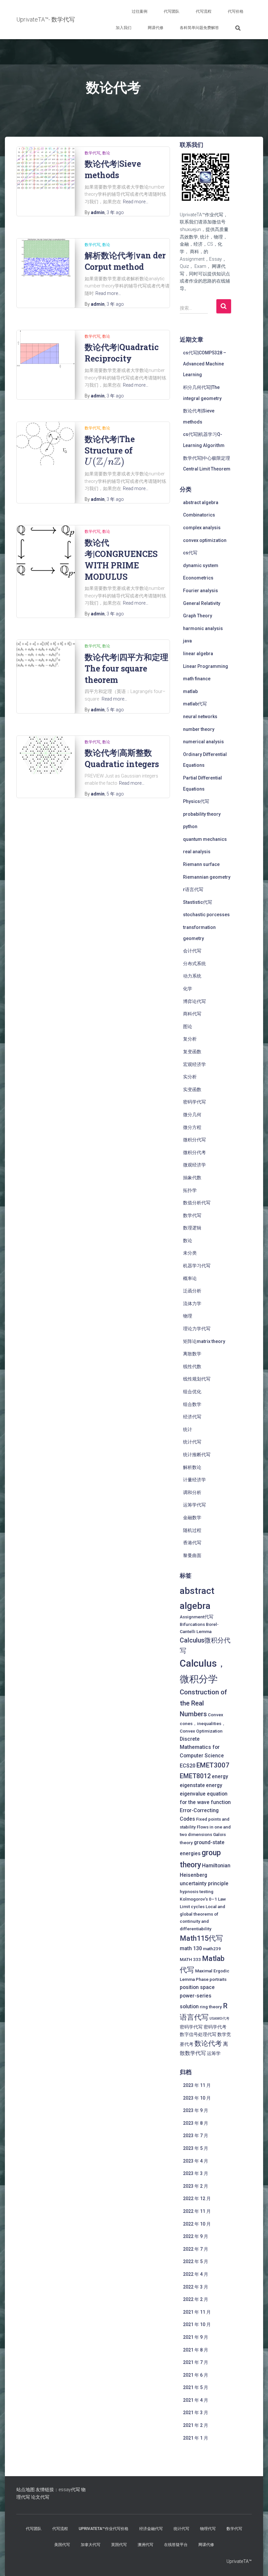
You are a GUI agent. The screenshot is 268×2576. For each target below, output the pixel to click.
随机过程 (192, 1530)
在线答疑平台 (176, 2545)
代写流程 (204, 11)
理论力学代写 (197, 1329)
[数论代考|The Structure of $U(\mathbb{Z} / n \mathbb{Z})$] (46, 444)
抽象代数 (192, 1178)
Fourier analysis (201, 591)
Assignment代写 (197, 1617)
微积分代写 (194, 1140)
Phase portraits (211, 1979)
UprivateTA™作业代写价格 (104, 2529)
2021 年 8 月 (196, 2350)
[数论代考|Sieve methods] (46, 168)
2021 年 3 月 (196, 2413)
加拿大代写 (91, 2545)
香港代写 (192, 1543)
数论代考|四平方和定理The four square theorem (126, 668)
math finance (197, 679)
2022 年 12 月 (197, 2198)
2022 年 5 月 (196, 2261)
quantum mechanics (205, 839)
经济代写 (192, 1417)
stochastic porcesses (206, 915)
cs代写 (190, 553)
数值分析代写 (197, 1203)
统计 (188, 1429)
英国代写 (119, 2545)
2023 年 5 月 (196, 2148)
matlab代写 (195, 704)
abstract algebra (201, 502)
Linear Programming (206, 666)
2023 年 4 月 (196, 2161)
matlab (190, 691)
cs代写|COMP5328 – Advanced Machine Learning (205, 364)
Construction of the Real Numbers (203, 1703)
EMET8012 (195, 1776)
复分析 (190, 1039)
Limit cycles (192, 1906)
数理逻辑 (192, 1228)
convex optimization (205, 540)
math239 (212, 1949)
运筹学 (214, 2053)
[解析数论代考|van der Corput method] (46, 258)
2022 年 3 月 (196, 2287)
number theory (199, 729)
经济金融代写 (151, 2529)
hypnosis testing (197, 1891)
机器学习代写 (197, 1266)
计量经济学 (194, 1480)
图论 (188, 1026)
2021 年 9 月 (196, 2337)
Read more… (136, 202)
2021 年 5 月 (196, 2387)
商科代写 (192, 1014)
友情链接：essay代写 (58, 2490)
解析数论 (192, 1467)
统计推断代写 (197, 1455)
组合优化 (192, 1392)
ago (115, 212)
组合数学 (192, 1404)
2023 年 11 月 (197, 2085)
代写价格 (236, 11)
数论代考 (208, 2044)
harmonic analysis (203, 628)
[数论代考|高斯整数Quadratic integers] (46, 755)
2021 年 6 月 (196, 2375)
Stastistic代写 (198, 902)
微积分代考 (194, 1152)
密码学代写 (194, 1102)
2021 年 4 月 (196, 2400)
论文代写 (40, 2497)
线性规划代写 (197, 1379)
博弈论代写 (194, 1001)
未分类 (190, 1253)
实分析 (190, 1077)
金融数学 (192, 1518)
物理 (188, 1316)
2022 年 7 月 (196, 2249)
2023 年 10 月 (197, 2098)
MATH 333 (190, 1959)
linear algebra (198, 654)
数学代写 (92, 153)
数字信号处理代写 (198, 2034)
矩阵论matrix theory (204, 1341)
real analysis (197, 852)
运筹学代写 (194, 1505)
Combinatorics (199, 515)
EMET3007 (213, 1765)
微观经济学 (194, 1165)
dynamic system (201, 565)
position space (197, 1987)
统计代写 (192, 1442)
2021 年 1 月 (196, 2438)
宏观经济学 (194, 1064)
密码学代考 (215, 2027)
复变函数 (192, 1052)
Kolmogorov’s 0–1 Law (203, 1899)
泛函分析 (192, 1291)
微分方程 (192, 1127)
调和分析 (192, 1492)
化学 (188, 989)
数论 (106, 153)
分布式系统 (194, 964)
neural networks (200, 717)
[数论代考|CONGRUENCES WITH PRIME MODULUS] (46, 551)
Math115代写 (201, 1938)
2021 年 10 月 (197, 2324)
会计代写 (192, 951)
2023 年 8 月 (196, 2123)
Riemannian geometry (207, 877)
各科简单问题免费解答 (199, 28)
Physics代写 (196, 801)
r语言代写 (193, 889)
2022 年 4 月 (196, 2274)
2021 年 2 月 (196, 2425)
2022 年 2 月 (196, 2299)
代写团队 (172, 11)
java (187, 641)
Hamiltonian (216, 1866)
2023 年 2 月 (196, 2186)
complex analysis (202, 528)
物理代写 (208, 2529)
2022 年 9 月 (196, 2236)
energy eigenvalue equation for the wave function (205, 1794)
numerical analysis (203, 742)
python (190, 826)
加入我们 (124, 28)
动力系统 (192, 976)
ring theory (211, 2007)
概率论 (190, 1278)
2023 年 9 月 (196, 2110)
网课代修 (156, 28)
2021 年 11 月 (197, 2312)
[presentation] (105, 462)
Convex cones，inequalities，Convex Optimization (203, 1723)
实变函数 (192, 1089)
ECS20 (188, 1766)
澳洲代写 (145, 2545)
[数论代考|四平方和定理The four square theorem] (46, 654)
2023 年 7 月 (196, 2136)
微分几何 (192, 1115)
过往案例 (140, 11)
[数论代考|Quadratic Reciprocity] (46, 349)
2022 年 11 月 (197, 2211)
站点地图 (25, 2490)
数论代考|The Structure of (110, 450)
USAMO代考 (219, 2019)
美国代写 (62, 2545)
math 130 (191, 1948)
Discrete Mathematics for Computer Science (202, 1747)
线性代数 (192, 1366)
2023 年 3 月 (196, 2173)
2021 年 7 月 (196, 2362)
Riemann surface (201, 864)
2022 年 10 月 (197, 2224)
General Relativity (202, 603)
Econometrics (198, 578)
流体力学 (192, 1303)
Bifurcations (192, 1624)
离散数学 (192, 1354)
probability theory (202, 814)
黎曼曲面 (192, 1555)
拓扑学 (190, 1190)
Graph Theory (198, 616)
